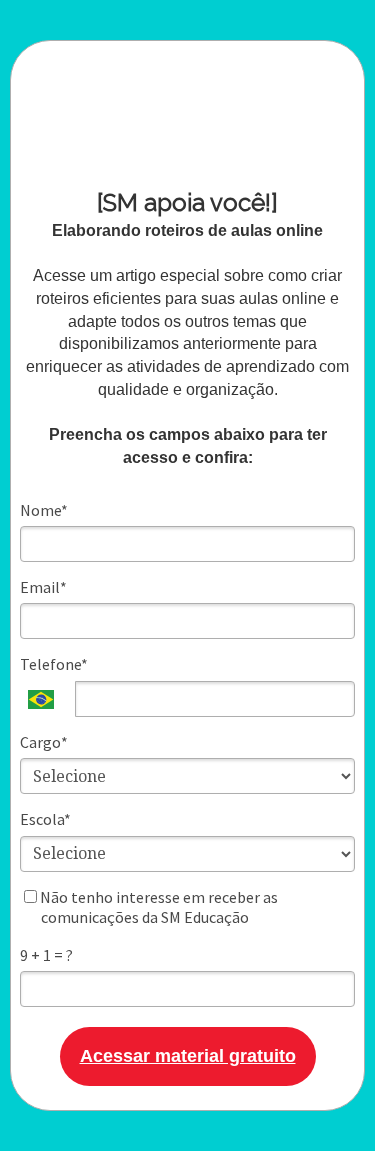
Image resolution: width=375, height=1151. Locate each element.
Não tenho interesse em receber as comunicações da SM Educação (157, 907)
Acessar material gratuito (188, 1056)
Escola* (45, 819)
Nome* (44, 510)
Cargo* (44, 742)
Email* (43, 587)
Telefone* (54, 664)
